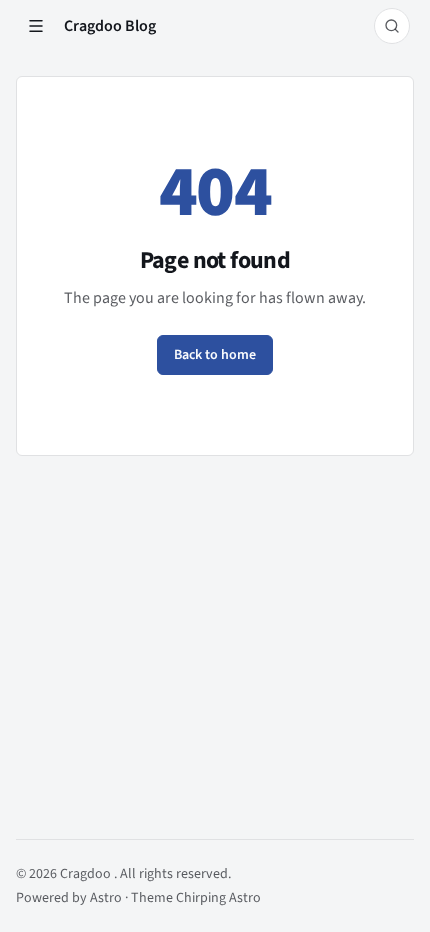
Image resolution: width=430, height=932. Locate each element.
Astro (107, 898)
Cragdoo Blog (110, 26)
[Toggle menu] (36, 26)
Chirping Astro (218, 898)
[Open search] (392, 26)
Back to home (215, 355)
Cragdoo (87, 874)
